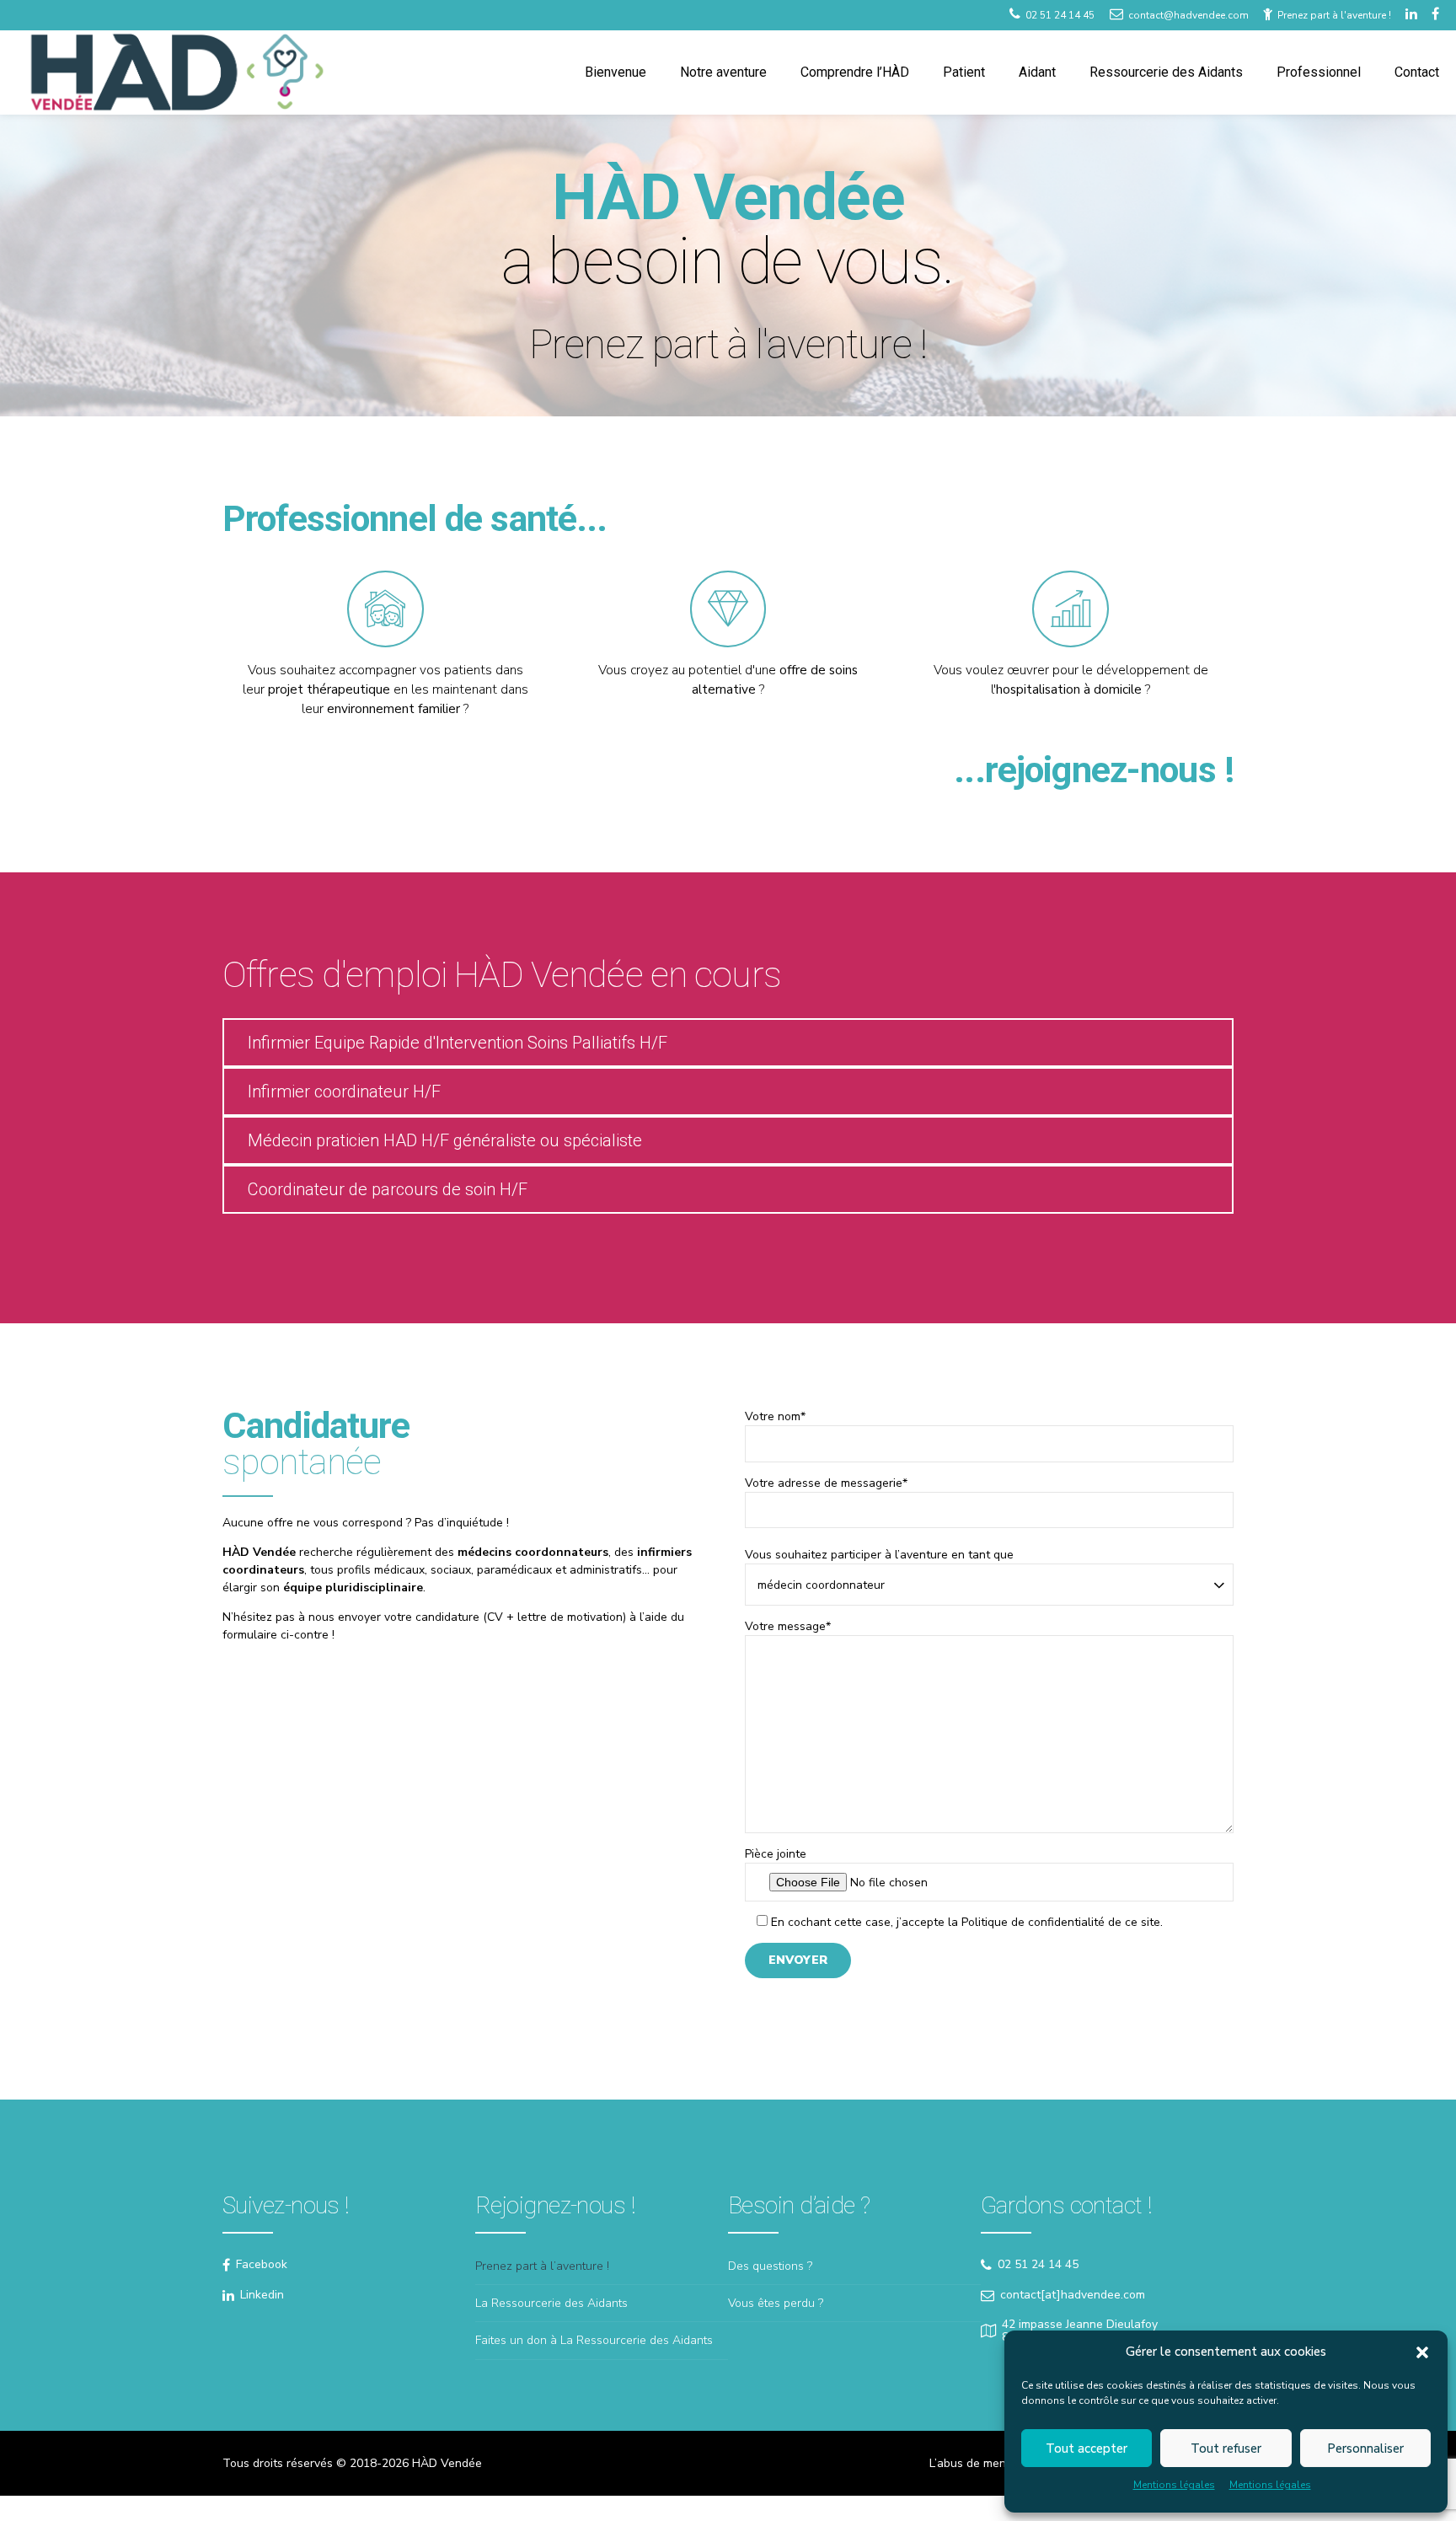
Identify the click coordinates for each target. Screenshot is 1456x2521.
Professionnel (1319, 72)
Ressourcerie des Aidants (1166, 72)
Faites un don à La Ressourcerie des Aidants (594, 2340)
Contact (1417, 72)
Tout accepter (1087, 2449)
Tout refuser (1226, 2449)
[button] (1422, 2352)
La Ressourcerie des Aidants (551, 2303)
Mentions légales (1174, 2485)
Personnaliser (1365, 2449)
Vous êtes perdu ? (776, 2303)
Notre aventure (723, 72)
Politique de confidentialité (1033, 1922)
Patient (964, 72)
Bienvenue (616, 72)
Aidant (1037, 72)
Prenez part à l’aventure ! (542, 2266)
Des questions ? (770, 2266)
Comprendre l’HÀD (855, 72)
